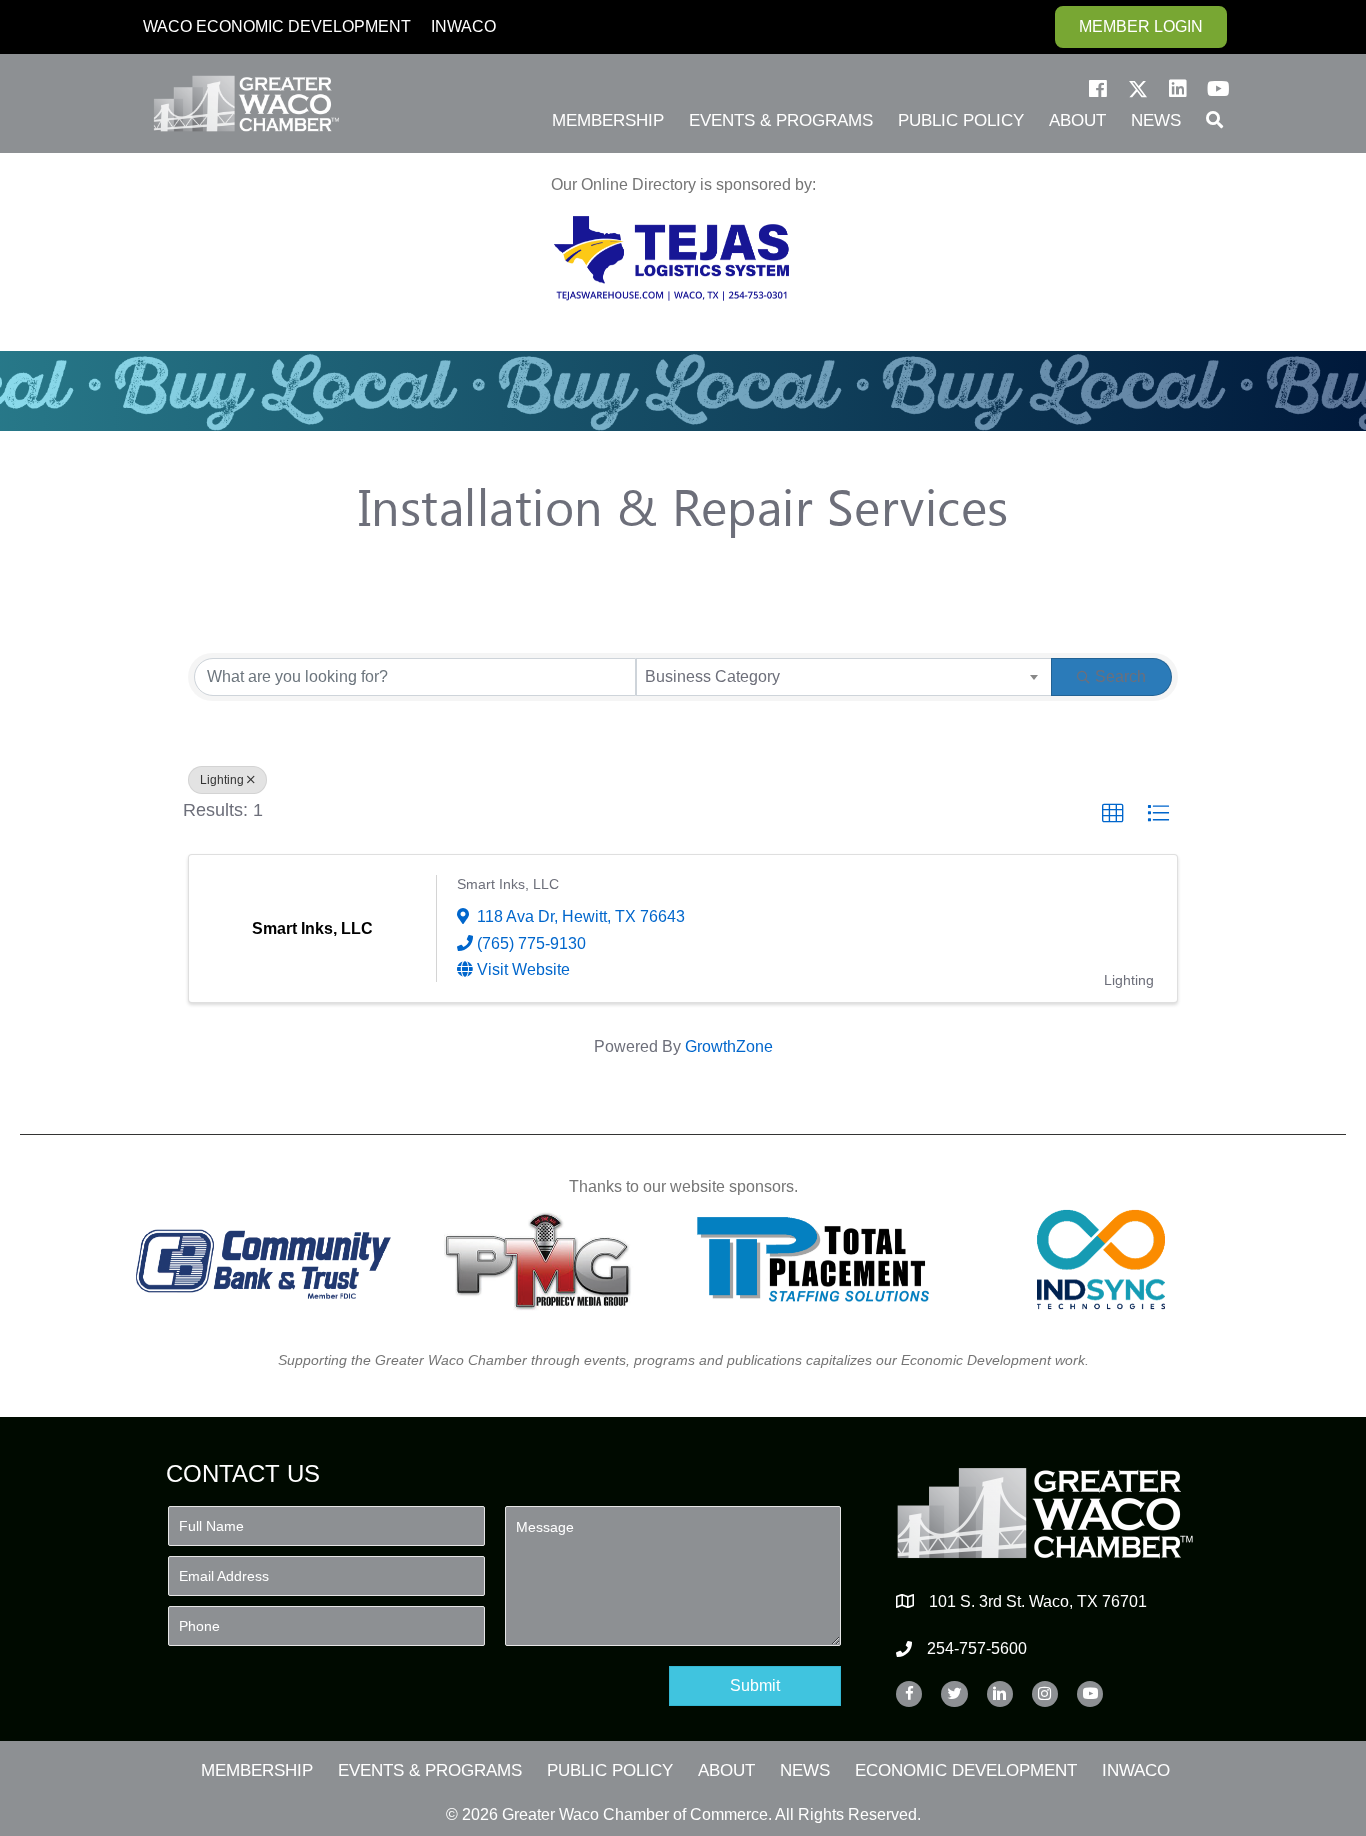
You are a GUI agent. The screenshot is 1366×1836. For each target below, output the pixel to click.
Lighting (222, 780)
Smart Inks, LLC (508, 884)
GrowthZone (729, 1046)
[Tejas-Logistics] (671, 258)
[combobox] (844, 677)
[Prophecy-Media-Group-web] (543, 1259)
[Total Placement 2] (822, 1259)
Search (1120, 676)
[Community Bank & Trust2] (263, 1259)
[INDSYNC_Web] (1101, 1259)
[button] (1098, 89)
